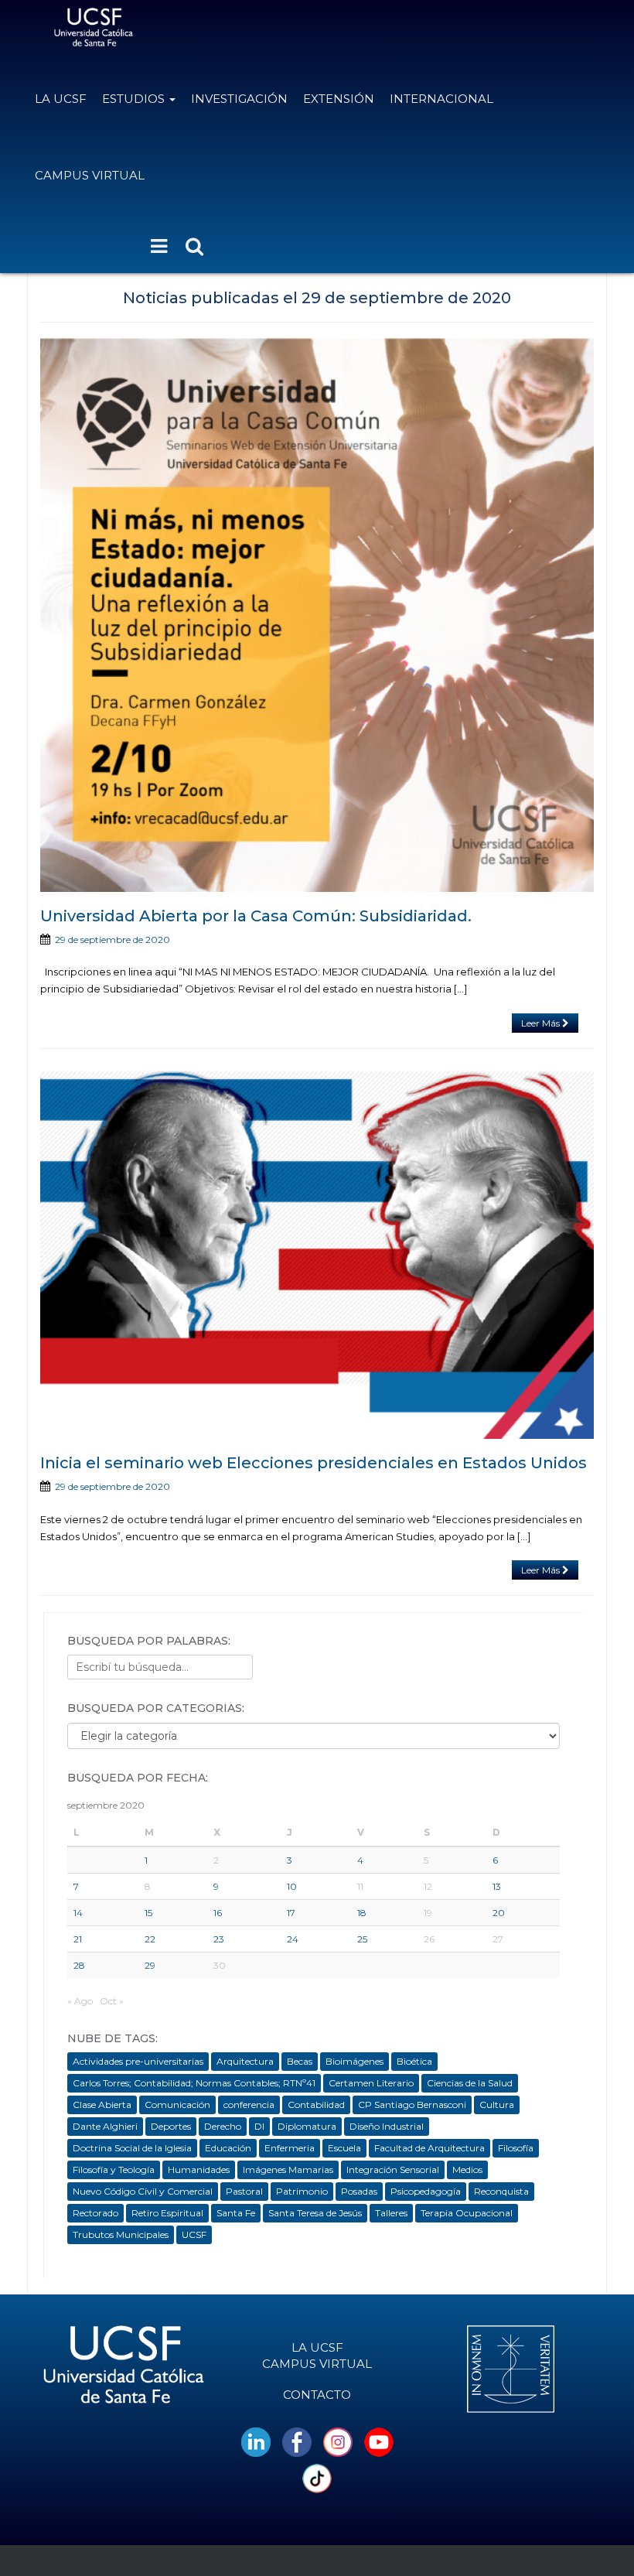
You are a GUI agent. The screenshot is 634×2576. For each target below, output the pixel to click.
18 (362, 1913)
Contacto (317, 2395)
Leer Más (542, 1023)
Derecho (223, 2126)
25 (362, 1939)
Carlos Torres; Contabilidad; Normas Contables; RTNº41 (194, 2083)
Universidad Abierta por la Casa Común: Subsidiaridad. (256, 916)
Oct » (112, 2001)
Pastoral (244, 2191)
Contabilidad (316, 2105)
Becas (300, 2061)
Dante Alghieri (105, 2126)
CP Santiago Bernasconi (412, 2105)
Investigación (239, 99)
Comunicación (177, 2105)
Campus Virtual (90, 175)
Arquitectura (245, 2061)
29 (150, 1965)
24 (293, 1939)
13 (497, 1886)
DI (259, 2126)
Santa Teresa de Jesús (315, 2213)
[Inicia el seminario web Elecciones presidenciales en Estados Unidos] (317, 1252)
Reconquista (501, 2191)
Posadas (359, 2191)
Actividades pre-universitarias (138, 2061)
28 (79, 1965)
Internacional (441, 99)
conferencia (249, 2105)
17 (291, 1913)
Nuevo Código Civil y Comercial (143, 2191)
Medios (467, 2169)
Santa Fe (236, 2213)
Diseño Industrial (387, 2126)
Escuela (344, 2148)
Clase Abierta (102, 2105)
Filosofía (516, 2148)
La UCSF (61, 99)
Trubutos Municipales (121, 2234)
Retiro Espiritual (167, 2213)
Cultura (497, 2105)
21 (78, 1939)
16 (218, 1913)
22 (150, 1939)
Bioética (414, 2061)
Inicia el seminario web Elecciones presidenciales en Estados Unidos (314, 1463)
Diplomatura (307, 2126)
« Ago (80, 2001)
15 (148, 1913)
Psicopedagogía (426, 2191)
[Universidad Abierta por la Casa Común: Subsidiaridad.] (317, 615)
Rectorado (95, 2213)
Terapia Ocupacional (467, 2213)
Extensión (339, 99)
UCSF (194, 2234)
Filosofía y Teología (114, 2169)
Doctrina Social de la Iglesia (132, 2148)
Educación (228, 2148)
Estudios (135, 99)
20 (499, 1913)
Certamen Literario (371, 2083)
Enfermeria (290, 2148)
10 (292, 1886)
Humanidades (199, 2169)
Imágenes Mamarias (288, 2169)
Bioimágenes (354, 2061)
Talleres (391, 2213)
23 (219, 1939)
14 (78, 1913)
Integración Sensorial (393, 2169)
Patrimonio (302, 2191)
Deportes (171, 2126)
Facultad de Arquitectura (429, 2148)
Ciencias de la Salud (470, 2083)
